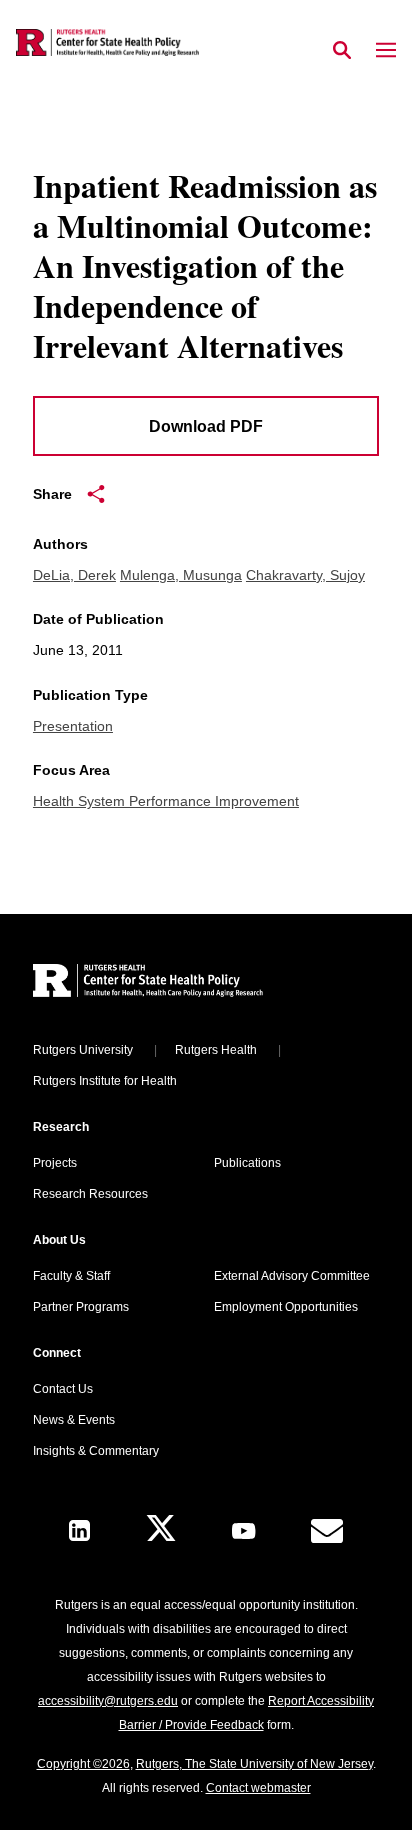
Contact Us (63, 1389)
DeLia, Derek (74, 575)
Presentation (73, 726)
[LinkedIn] (79, 1530)
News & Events (74, 1420)
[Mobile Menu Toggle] (386, 51)
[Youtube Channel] (243, 1531)
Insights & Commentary (96, 1451)
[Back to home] (168, 983)
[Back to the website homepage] (107, 42)
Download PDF (206, 426)
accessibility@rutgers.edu (108, 1701)
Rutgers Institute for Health (105, 1081)
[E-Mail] (327, 1531)
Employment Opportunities (286, 1307)
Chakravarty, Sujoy (305, 575)
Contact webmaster (258, 1788)
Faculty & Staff (71, 1276)
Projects (55, 1163)
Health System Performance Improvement (166, 801)
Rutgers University (83, 1050)
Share (52, 494)
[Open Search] (342, 51)
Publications (247, 1163)
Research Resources (90, 1194)
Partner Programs (81, 1307)
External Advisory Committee (292, 1276)
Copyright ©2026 (83, 1764)
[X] (161, 1530)
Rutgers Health (216, 1050)
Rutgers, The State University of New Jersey (254, 1764)
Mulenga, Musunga (181, 575)
